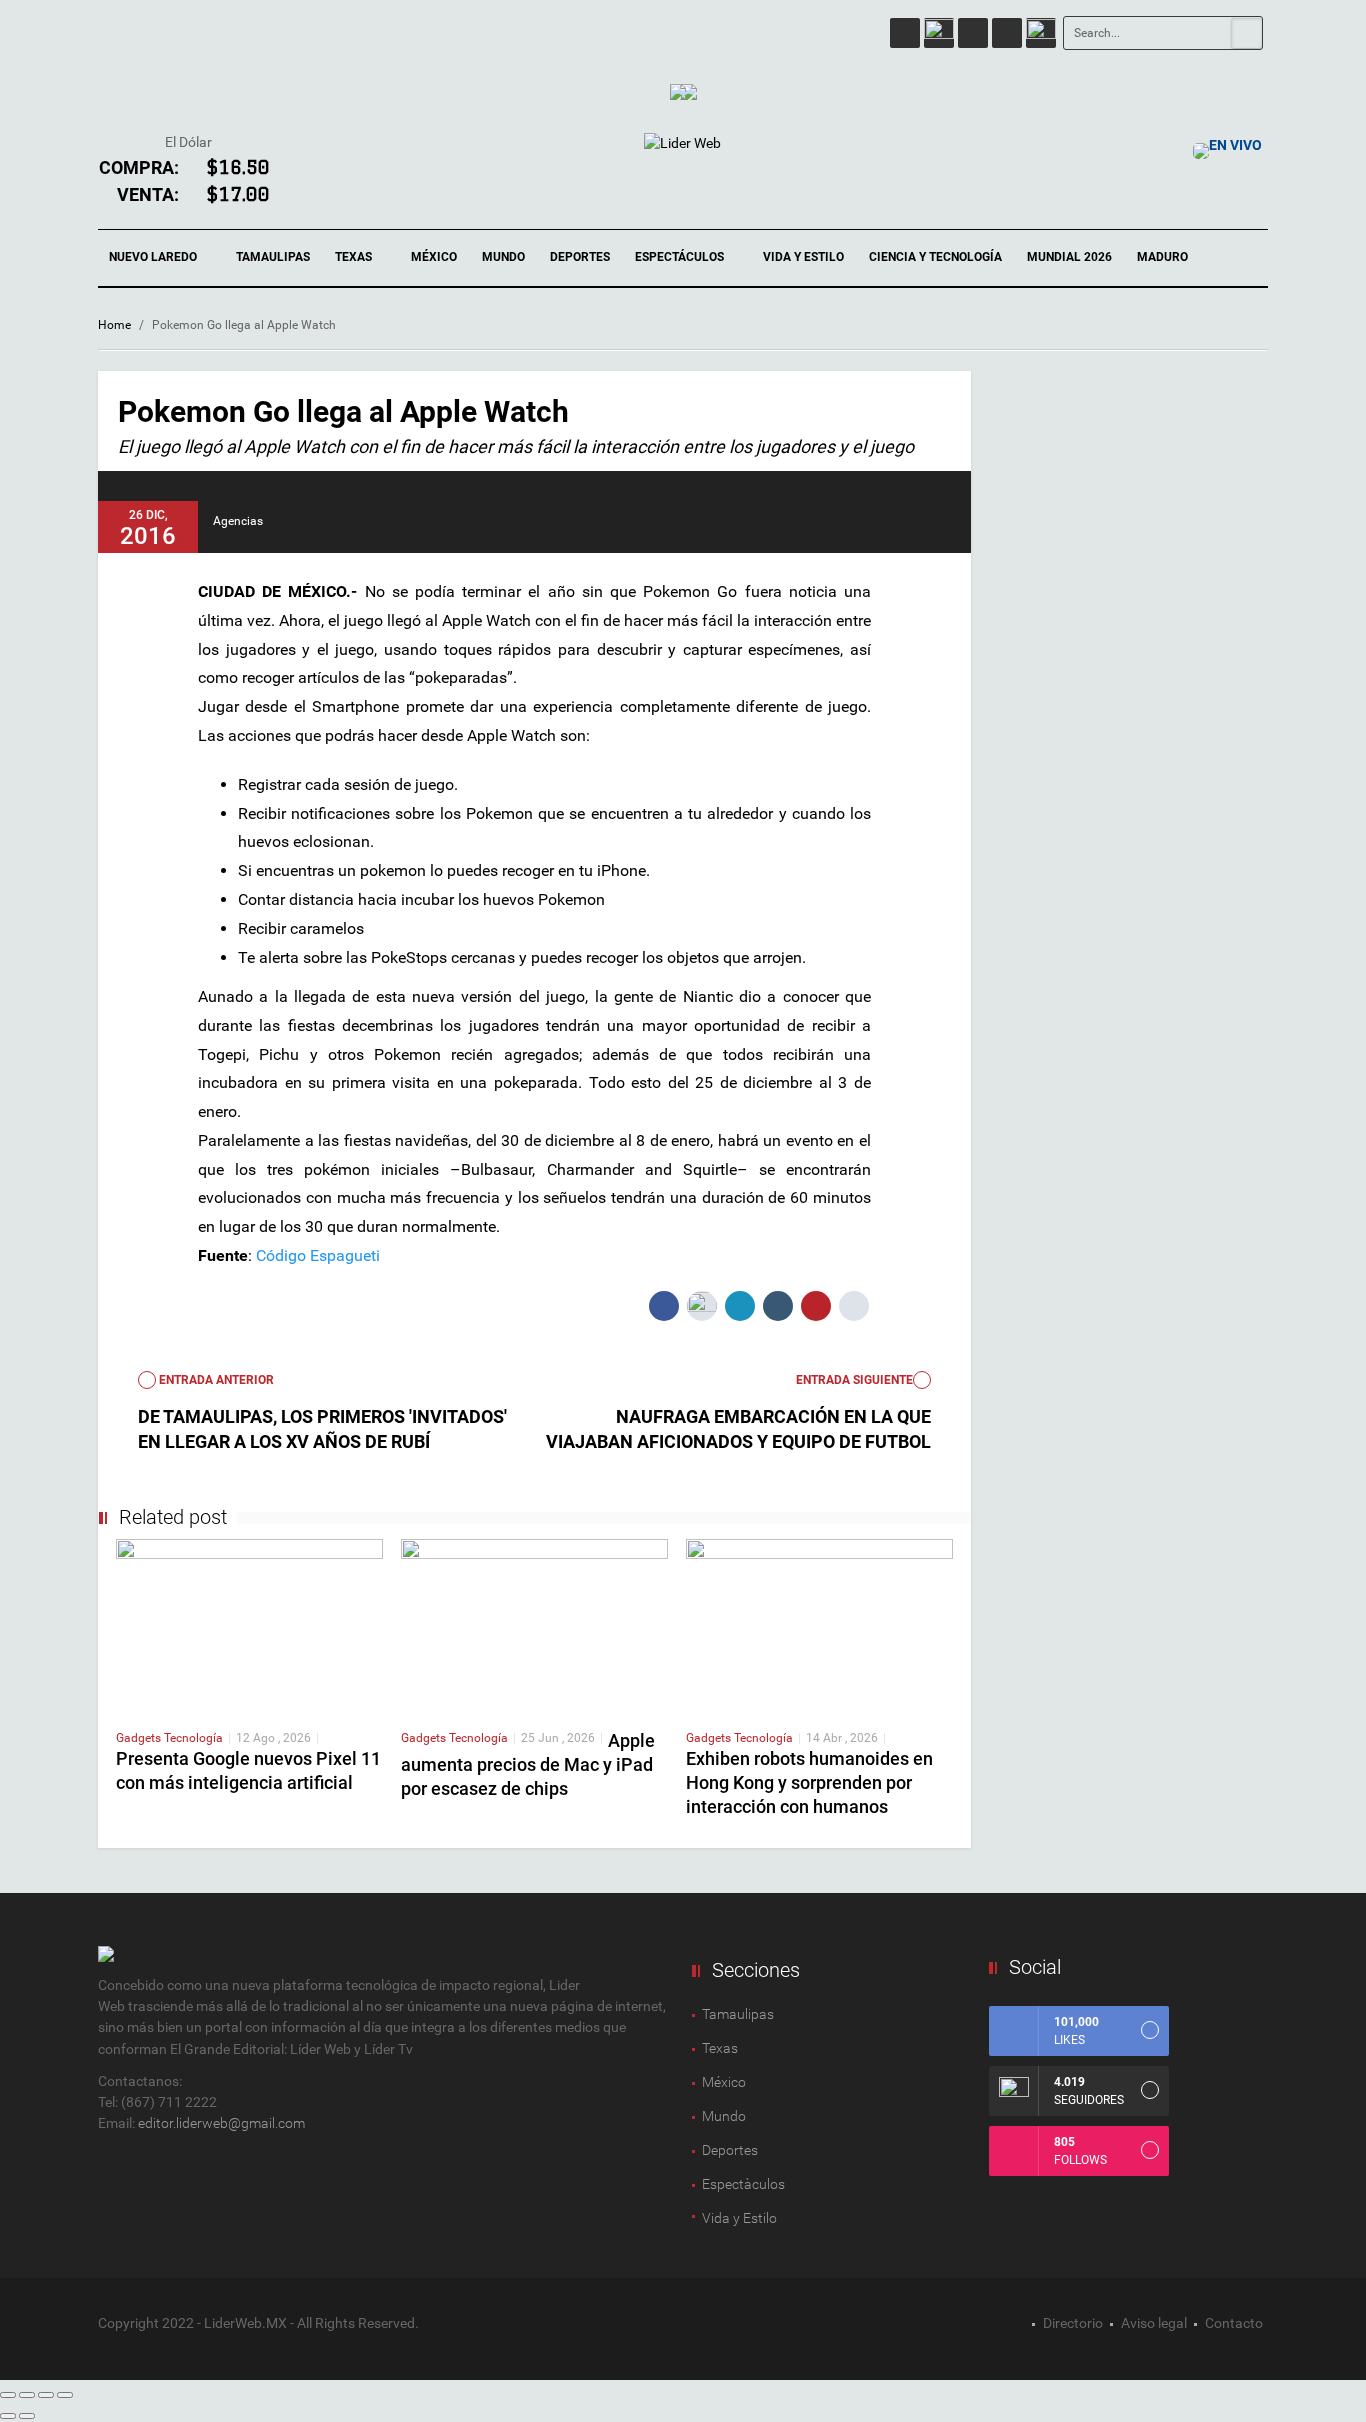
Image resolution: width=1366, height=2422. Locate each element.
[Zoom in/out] (65, 2395)
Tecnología (193, 1738)
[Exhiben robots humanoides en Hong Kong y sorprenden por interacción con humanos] (819, 1625)
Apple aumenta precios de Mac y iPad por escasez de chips (528, 1764)
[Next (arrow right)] (27, 2416)
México (434, 257)
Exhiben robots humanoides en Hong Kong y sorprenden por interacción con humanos (809, 1782)
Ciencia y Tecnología (935, 257)
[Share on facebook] (664, 1306)
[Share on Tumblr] (778, 1306)
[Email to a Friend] (854, 1306)
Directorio (1073, 2323)
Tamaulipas (273, 257)
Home (114, 325)
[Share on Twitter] (702, 1306)
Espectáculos (681, 257)
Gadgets (140, 1738)
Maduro (1162, 257)
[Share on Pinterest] (816, 1306)
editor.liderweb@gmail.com (221, 2123)
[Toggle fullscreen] (46, 2395)
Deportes (580, 257)
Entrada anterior (215, 1380)
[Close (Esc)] (8, 2395)
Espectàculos (743, 2184)
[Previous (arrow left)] (8, 2416)
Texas (355, 257)
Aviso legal (1154, 2323)
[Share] (27, 2395)
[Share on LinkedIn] (740, 1306)
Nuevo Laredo (154, 257)
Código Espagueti (318, 1255)
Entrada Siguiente (854, 1380)
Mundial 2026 (1069, 257)
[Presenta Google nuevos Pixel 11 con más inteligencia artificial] (249, 1625)
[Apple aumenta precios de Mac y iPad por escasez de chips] (534, 1625)
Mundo (503, 257)
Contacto (1234, 2323)
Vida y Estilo (803, 257)
